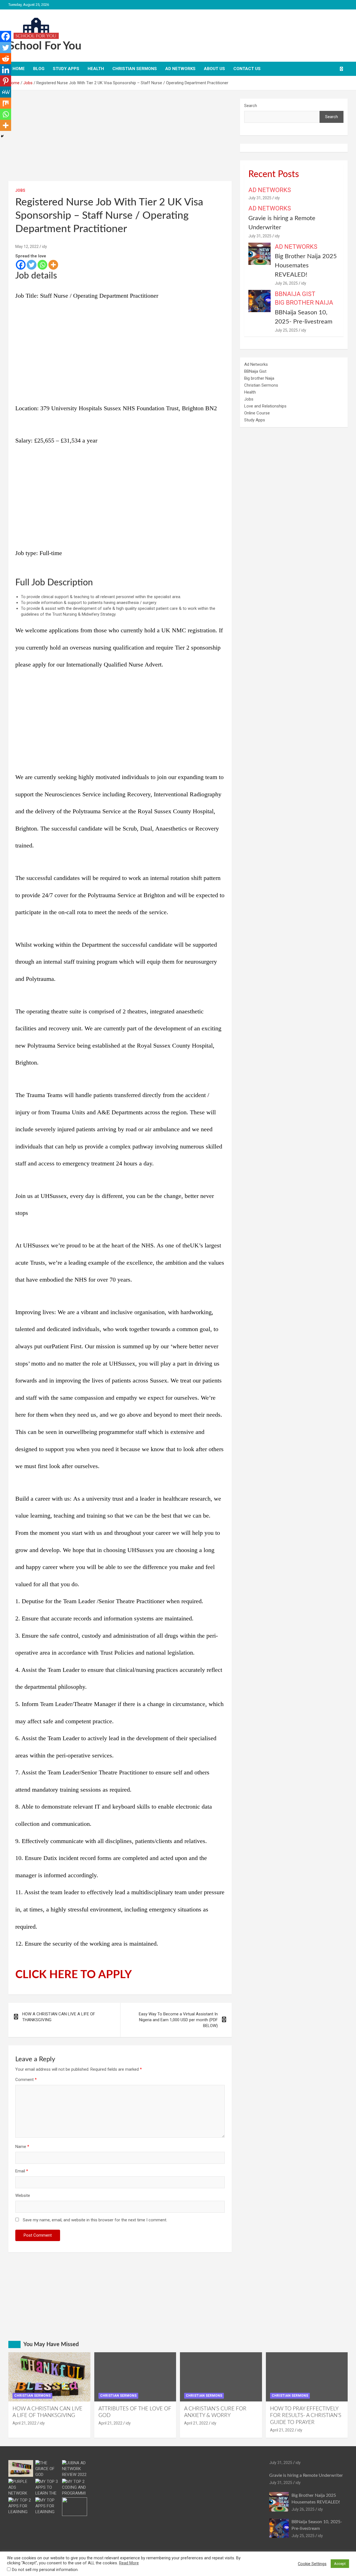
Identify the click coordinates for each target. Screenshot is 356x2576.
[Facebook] (21, 265)
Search (251, 106)
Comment (26, 2080)
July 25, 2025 (286, 330)
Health (96, 69)
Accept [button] (340, 2564)
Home (19, 69)
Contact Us (247, 69)
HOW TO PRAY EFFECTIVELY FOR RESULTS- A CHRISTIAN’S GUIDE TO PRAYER (306, 2416)
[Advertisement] (120, 140)
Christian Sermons (135, 69)
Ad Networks (180, 69)
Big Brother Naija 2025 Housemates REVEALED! (306, 265)
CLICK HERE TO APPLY (74, 1975)
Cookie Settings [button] (312, 2564)
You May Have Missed (51, 2344)
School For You (45, 46)
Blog (39, 69)
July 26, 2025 (286, 283)
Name (22, 2147)
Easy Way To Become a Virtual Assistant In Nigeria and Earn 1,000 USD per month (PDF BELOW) (178, 2020)
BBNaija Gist (295, 294)
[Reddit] (6, 59)
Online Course (257, 413)
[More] (53, 265)
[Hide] (2, 136)
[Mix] (6, 103)
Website (23, 2195)
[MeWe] (6, 92)
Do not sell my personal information (45, 2570)
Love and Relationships (265, 406)
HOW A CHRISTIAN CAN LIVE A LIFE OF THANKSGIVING (59, 2017)
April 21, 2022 (24, 2423)
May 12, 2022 (27, 247)
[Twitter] (32, 265)
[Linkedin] (6, 70)
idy (44, 247)
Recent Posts (274, 174)
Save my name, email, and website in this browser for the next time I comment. (95, 2220)
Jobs (20, 190)
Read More (129, 2563)
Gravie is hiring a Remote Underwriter (306, 2475)
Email (22, 2171)
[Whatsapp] (42, 265)
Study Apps (66, 69)
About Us (214, 69)
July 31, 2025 (260, 198)
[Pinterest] (6, 81)
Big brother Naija (304, 303)
